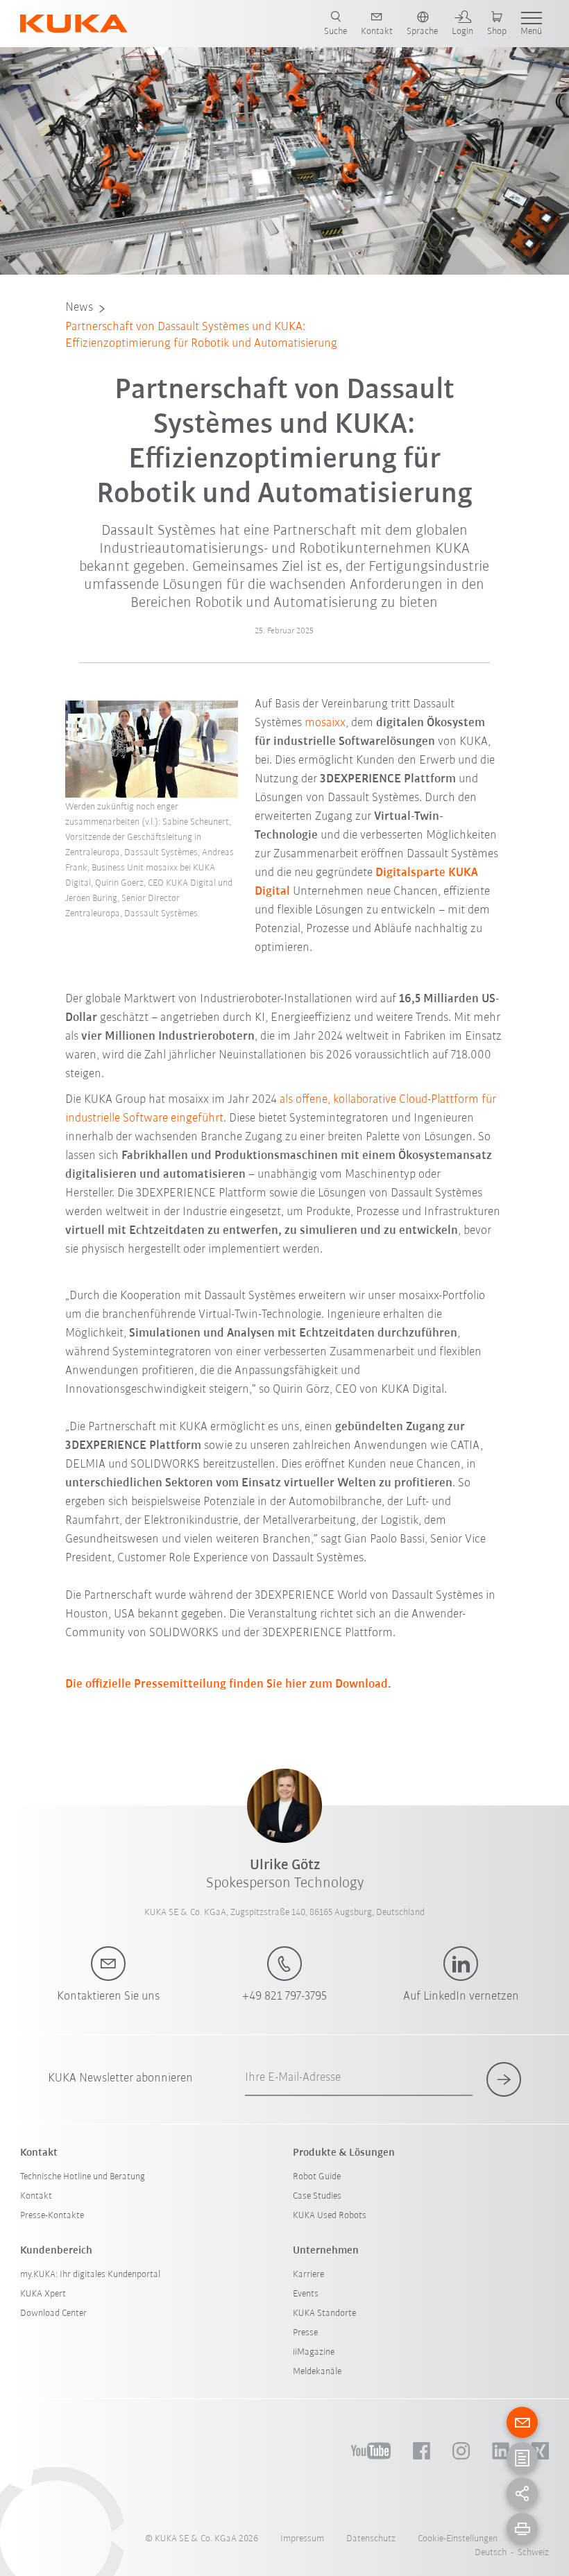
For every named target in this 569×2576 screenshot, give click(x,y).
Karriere (308, 2275)
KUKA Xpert (43, 2294)
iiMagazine (314, 2352)
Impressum (302, 2539)
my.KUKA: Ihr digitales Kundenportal (90, 2275)
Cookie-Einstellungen (458, 2539)
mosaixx (325, 723)
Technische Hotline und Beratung (83, 2177)
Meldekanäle (317, 2372)
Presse (305, 2333)
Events (306, 2294)
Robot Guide (317, 2177)
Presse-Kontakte (52, 2216)
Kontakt (36, 2196)
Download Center (53, 2313)
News (79, 308)
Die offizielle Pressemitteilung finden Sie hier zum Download (227, 1685)
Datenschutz (371, 2539)
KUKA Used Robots (330, 2216)
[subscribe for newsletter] (504, 2079)
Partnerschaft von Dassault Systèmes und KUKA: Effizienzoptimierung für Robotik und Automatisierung (201, 336)
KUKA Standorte (324, 2313)
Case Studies (317, 2196)
